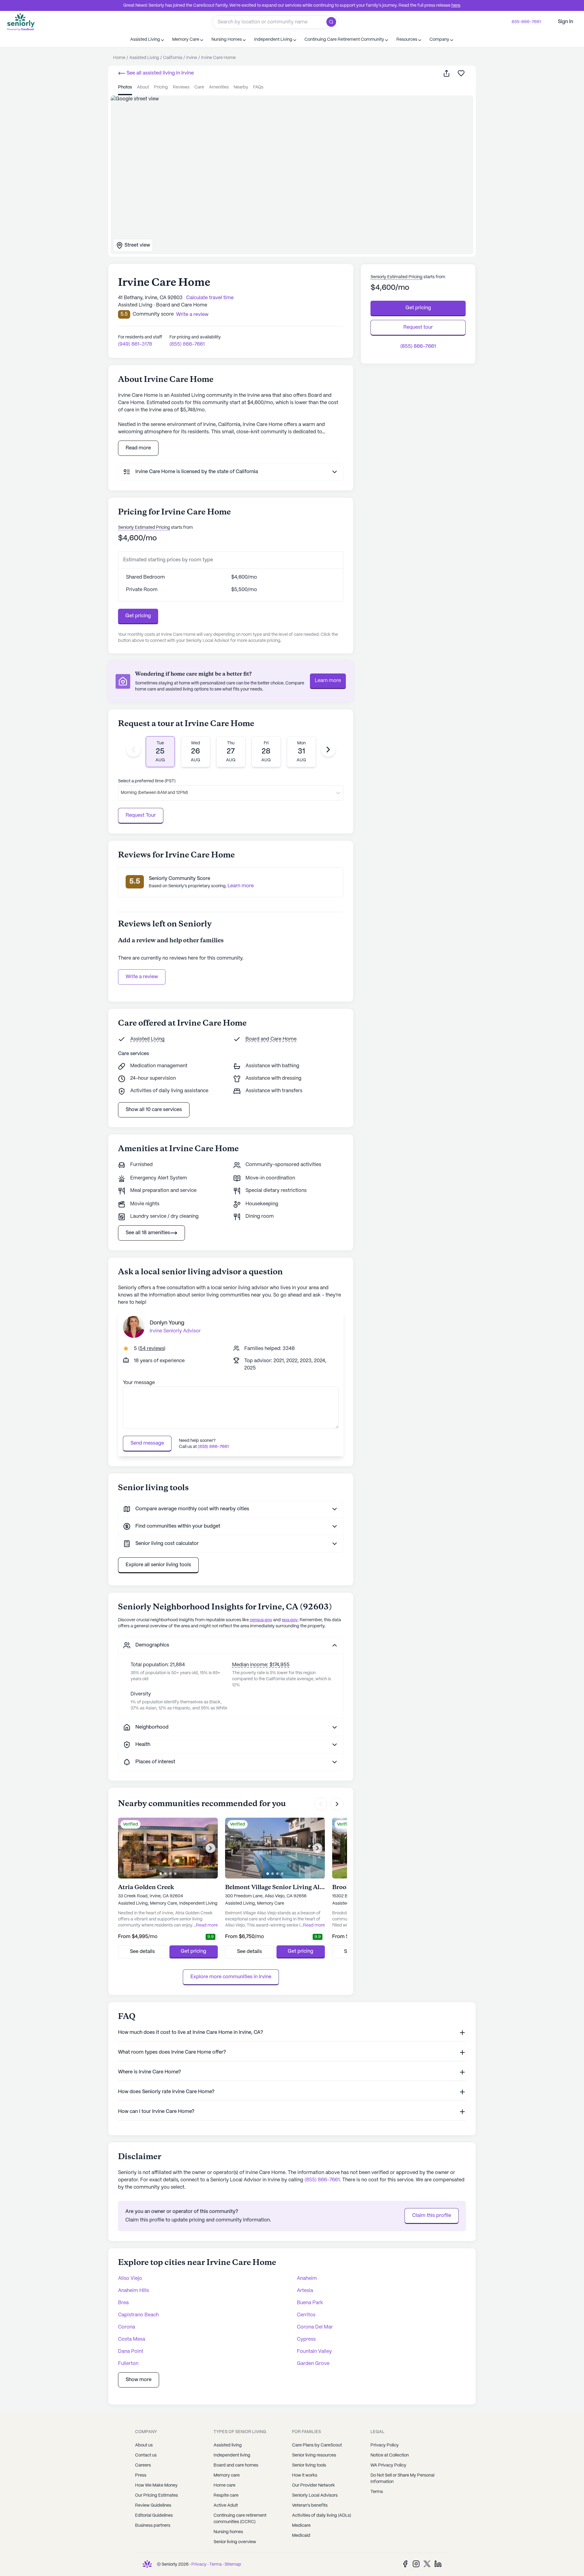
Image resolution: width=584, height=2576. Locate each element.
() (152, 1349)
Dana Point (131, 2351)
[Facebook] (405, 2564)
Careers (143, 2465)
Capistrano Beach (138, 2315)
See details (142, 1952)
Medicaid (301, 2536)
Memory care (227, 2475)
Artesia (305, 2291)
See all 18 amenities (148, 1233)
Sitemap (233, 2564)
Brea (123, 2303)
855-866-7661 (526, 22)
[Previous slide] (134, 750)
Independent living (232, 2455)
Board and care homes (236, 2465)
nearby (241, 87)
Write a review (142, 977)
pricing (161, 87)
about (143, 87)
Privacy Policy (385, 2445)
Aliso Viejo (130, 2278)
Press (141, 2475)
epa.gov (290, 1620)
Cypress (306, 2339)
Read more (138, 448)
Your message (139, 1383)
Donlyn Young (167, 1323)
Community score (153, 314)
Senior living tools (309, 2465)
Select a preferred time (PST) (147, 781)
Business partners (153, 2526)
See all (160, 73)
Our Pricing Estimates (156, 2495)
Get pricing (138, 616)
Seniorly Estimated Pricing (144, 528)
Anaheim (307, 2278)
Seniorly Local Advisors (315, 2495)
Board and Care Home (271, 1039)
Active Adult (226, 2505)
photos (125, 87)
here (456, 5)
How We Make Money (156, 2485)
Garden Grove (313, 2364)
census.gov (261, 1620)
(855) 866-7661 (187, 344)
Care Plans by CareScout (317, 2445)
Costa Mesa (132, 2339)
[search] (333, 22)
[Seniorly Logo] (21, 22)
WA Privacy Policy (388, 2465)
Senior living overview (235, 2542)
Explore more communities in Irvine (231, 1977)
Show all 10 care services (154, 1110)
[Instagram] (416, 2564)
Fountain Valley (314, 2351)
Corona (127, 2327)
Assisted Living (147, 1039)
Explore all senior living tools (158, 1565)
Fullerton (128, 2364)
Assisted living (228, 2445)
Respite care (226, 2495)
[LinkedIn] (438, 2564)
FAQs (258, 87)
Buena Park (310, 2303)
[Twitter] (427, 2564)
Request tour (418, 327)
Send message (147, 1443)
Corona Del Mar (315, 2327)
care (199, 87)
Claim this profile (432, 2216)
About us (144, 2445)
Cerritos (306, 2315)
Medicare (301, 2526)
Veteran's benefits (310, 2505)
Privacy (199, 2564)
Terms (377, 2492)
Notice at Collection (390, 2455)
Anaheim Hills (134, 2291)
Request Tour (141, 815)
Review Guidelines (153, 2505)
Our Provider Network (313, 2485)
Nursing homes (228, 2532)
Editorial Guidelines (154, 2515)
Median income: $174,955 (261, 1665)
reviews (181, 87)
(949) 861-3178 (135, 344)
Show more (139, 2380)
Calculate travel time (210, 298)
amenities (219, 87)
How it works (305, 2475)
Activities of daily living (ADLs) (322, 2515)
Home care (224, 2485)
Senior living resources (314, 2455)
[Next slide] (328, 750)
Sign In (565, 22)
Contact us (146, 2455)
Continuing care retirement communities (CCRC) (240, 2519)
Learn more (328, 681)
